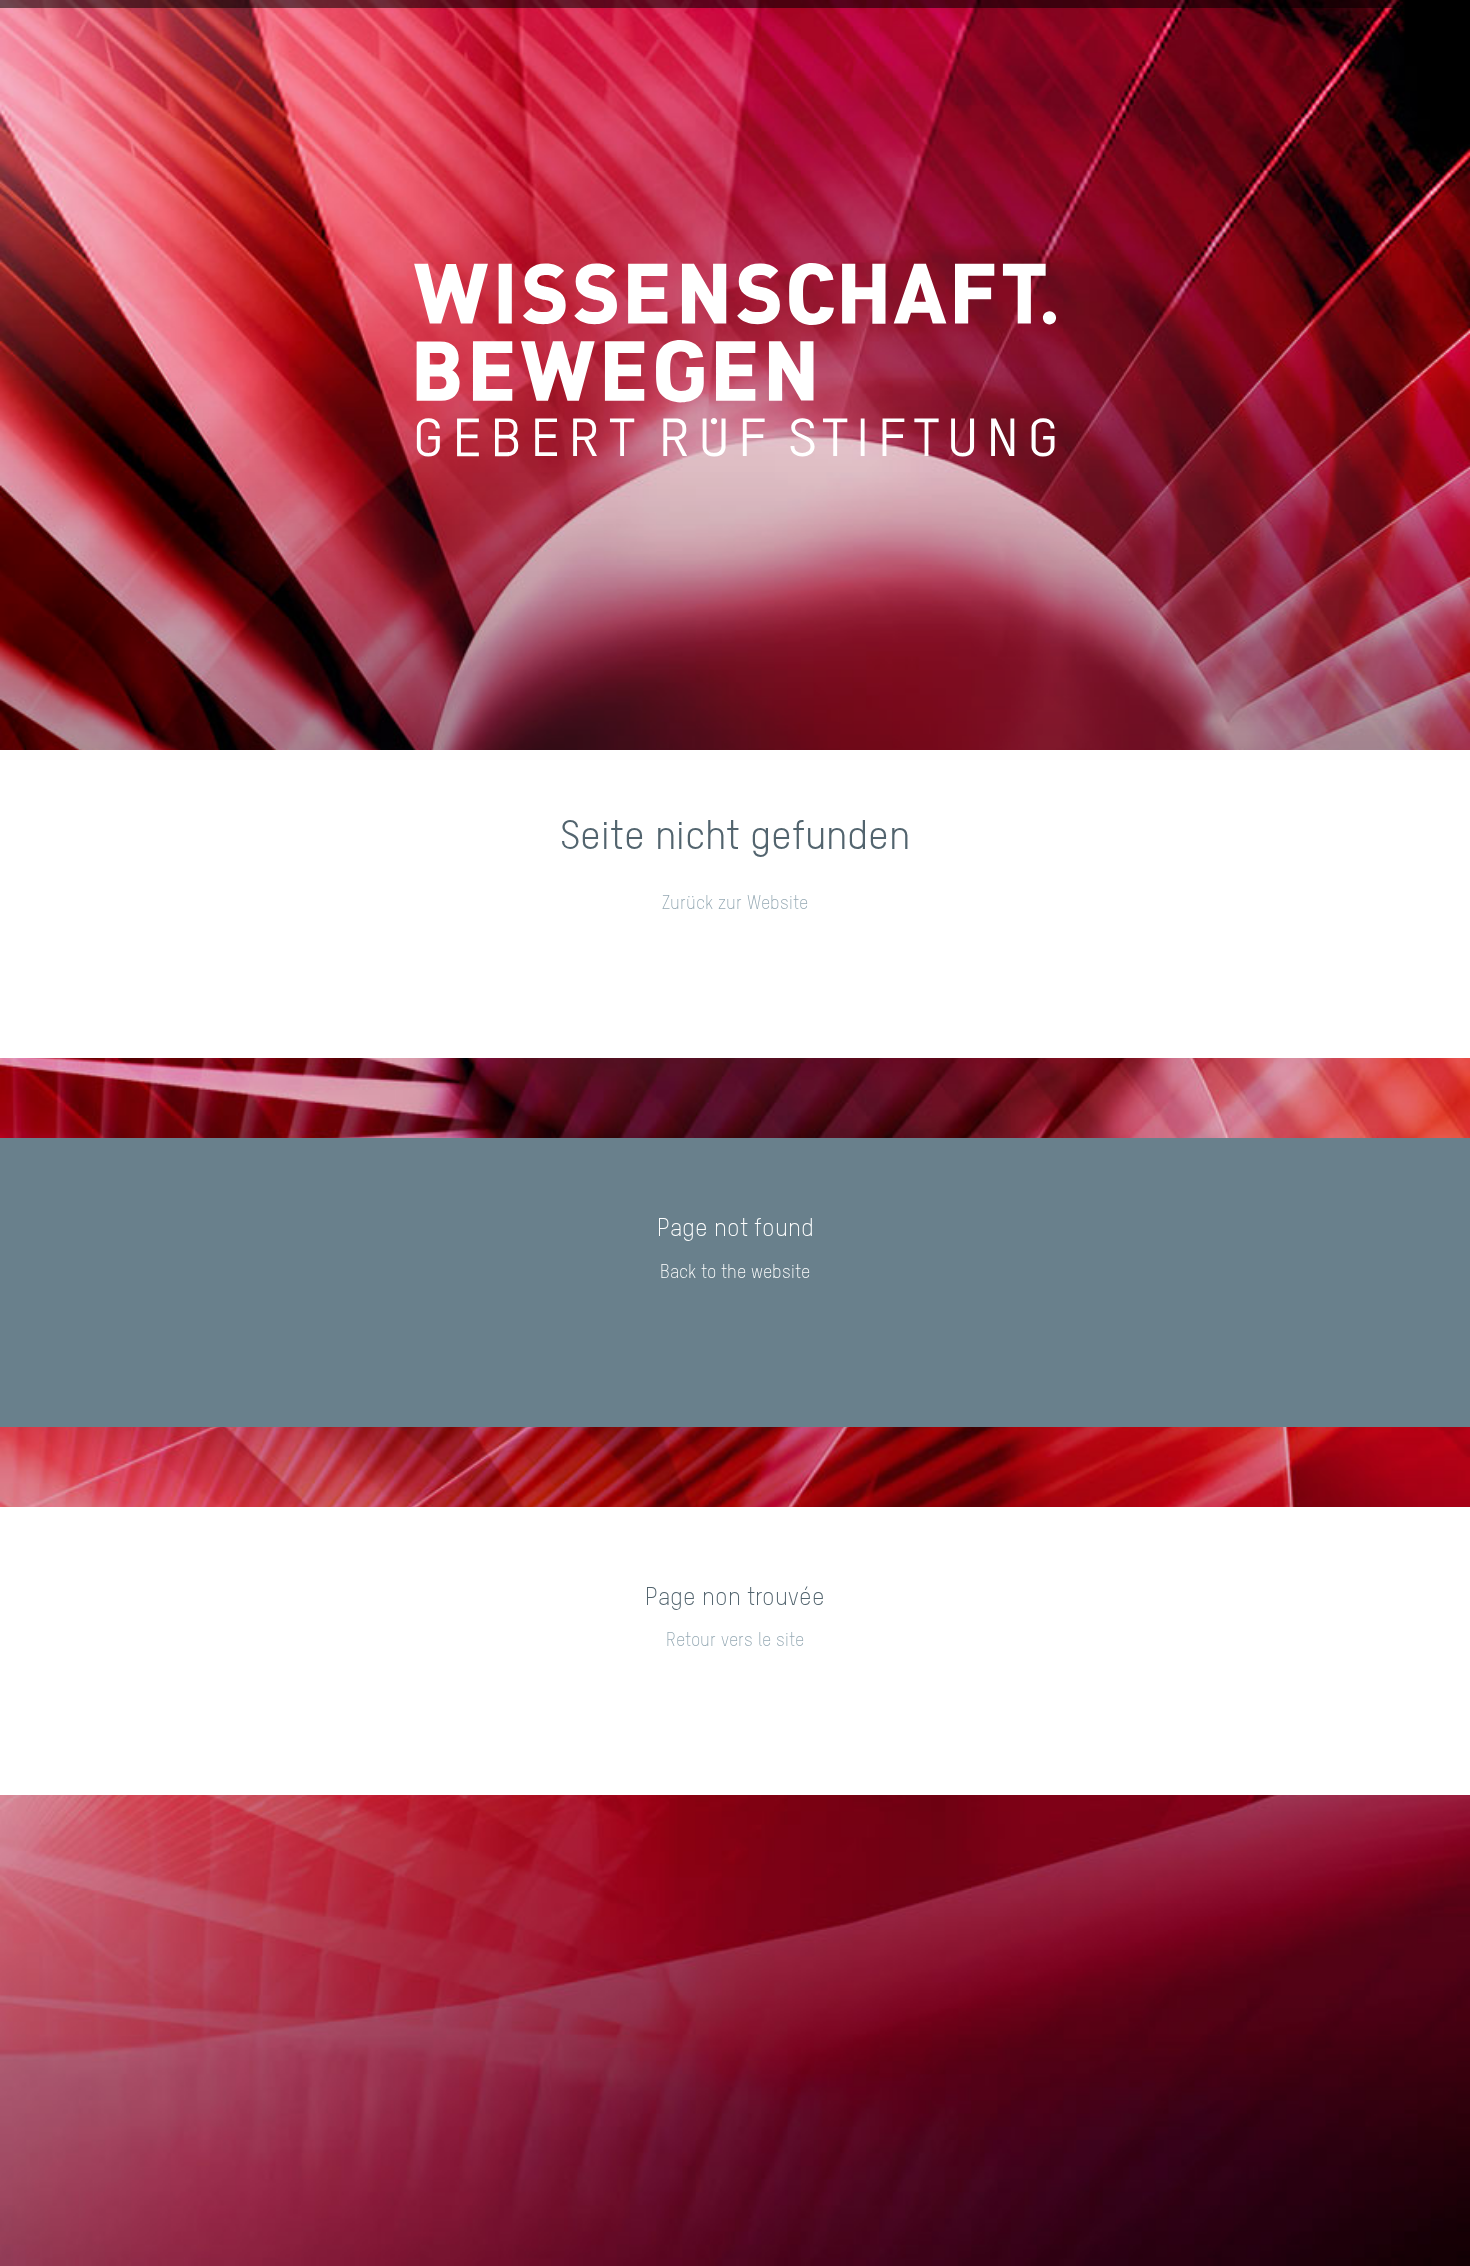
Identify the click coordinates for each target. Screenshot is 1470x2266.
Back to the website (735, 1273)
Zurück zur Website (735, 904)
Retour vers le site (735, 1641)
